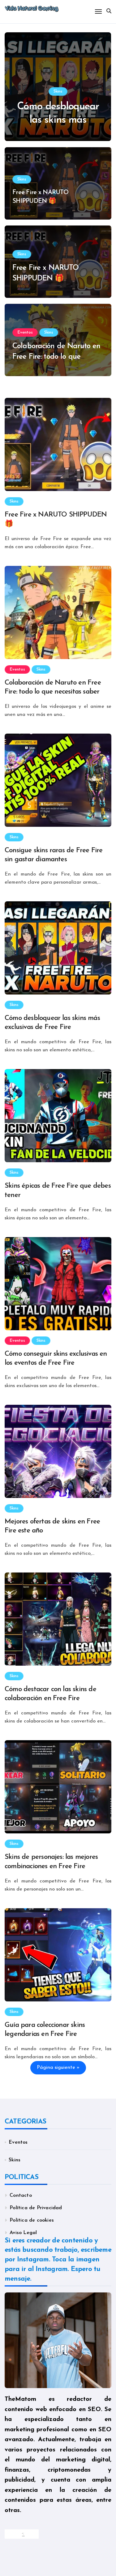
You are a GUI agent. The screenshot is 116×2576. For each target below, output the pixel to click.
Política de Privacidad (36, 2208)
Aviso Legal (23, 2233)
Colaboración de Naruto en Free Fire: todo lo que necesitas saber (56, 357)
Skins (58, 91)
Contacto (21, 2196)
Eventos (25, 332)
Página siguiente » (58, 2068)
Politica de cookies (32, 2220)
